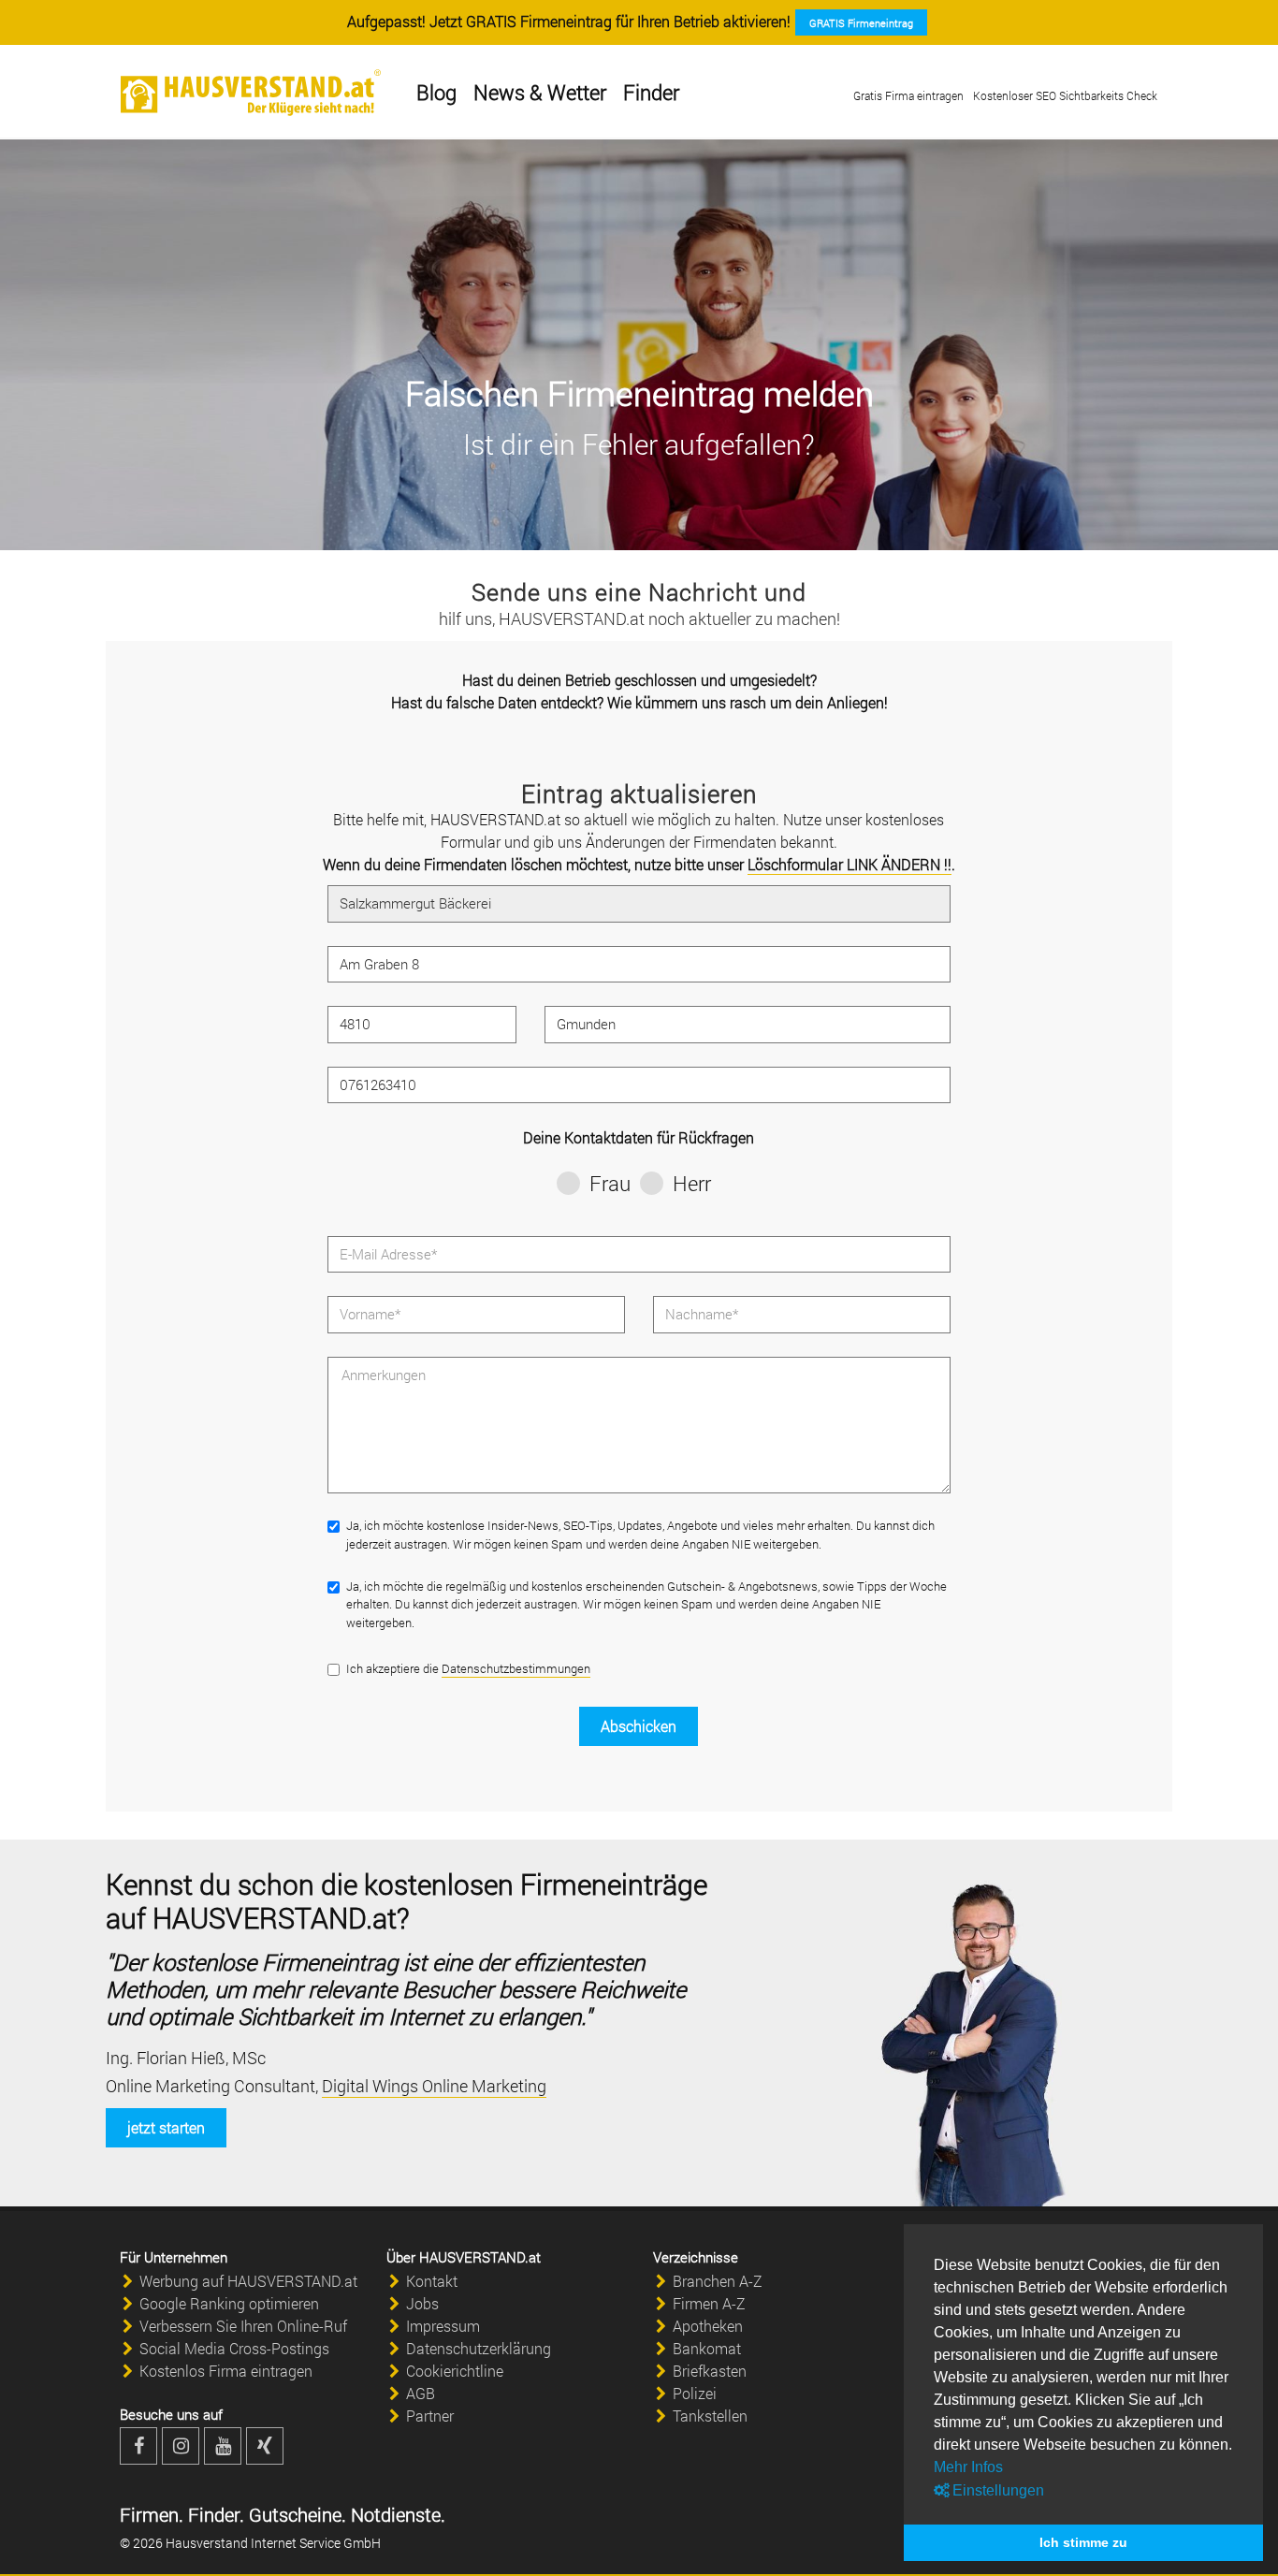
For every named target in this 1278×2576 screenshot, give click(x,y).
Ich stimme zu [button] (1083, 2542)
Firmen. (152, 2514)
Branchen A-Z (718, 2281)
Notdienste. (396, 2514)
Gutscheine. (295, 2514)
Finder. (214, 2514)
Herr (692, 1183)
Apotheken (708, 2326)
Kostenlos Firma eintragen (226, 2371)
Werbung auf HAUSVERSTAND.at (248, 2281)
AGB (421, 2393)
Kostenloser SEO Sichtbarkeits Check (1065, 95)
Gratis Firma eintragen (908, 95)
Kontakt (432, 2281)
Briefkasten (710, 2371)
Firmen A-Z (709, 2303)
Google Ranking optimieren (229, 2303)
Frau (610, 1183)
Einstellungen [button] (996, 2490)
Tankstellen (710, 2416)
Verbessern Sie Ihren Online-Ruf (243, 2326)
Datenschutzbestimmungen (516, 1668)
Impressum (443, 2326)
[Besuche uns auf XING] (265, 2446)
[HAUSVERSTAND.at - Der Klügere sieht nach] (251, 93)
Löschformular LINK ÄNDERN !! (850, 864)
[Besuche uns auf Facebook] (138, 2446)
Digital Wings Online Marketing (434, 2086)
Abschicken (639, 1726)
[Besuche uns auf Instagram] (181, 2446)
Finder (651, 92)
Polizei (695, 2393)
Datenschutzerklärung (479, 2348)
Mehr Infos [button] (968, 2467)
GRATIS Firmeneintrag (861, 23)
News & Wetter (540, 92)
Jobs (422, 2303)
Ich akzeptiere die (468, 1668)
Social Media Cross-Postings (234, 2348)
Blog (436, 92)
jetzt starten (166, 2127)
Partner (430, 2416)
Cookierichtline (455, 2371)
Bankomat (707, 2348)
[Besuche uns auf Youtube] (223, 2446)
